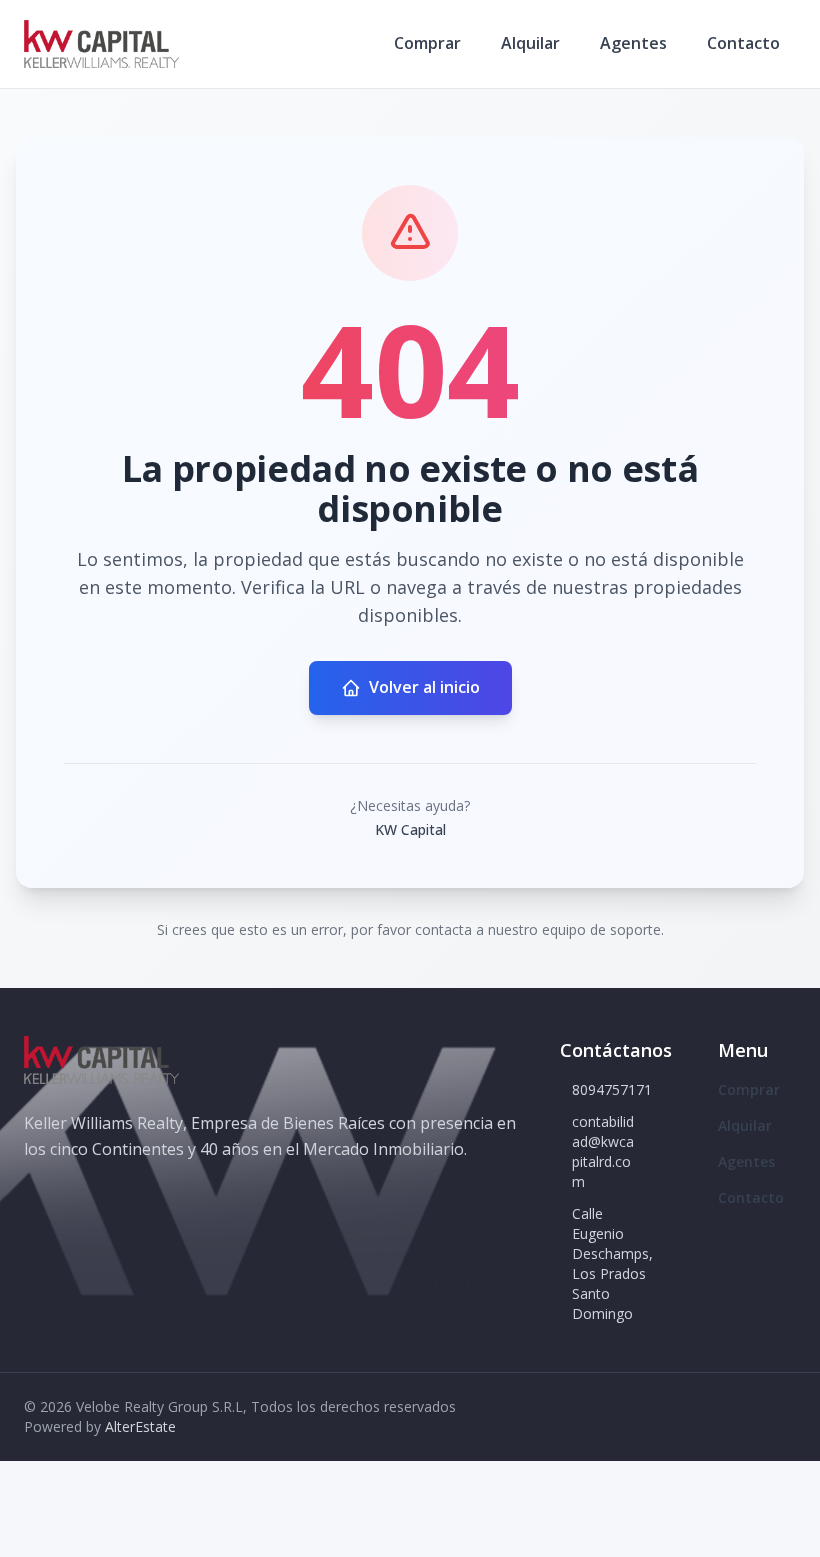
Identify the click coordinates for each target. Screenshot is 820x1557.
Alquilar (530, 43)
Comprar (427, 43)
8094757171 (612, 1089)
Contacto (743, 43)
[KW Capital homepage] (101, 44)
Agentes (633, 43)
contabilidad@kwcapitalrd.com (603, 1151)
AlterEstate (140, 1426)
